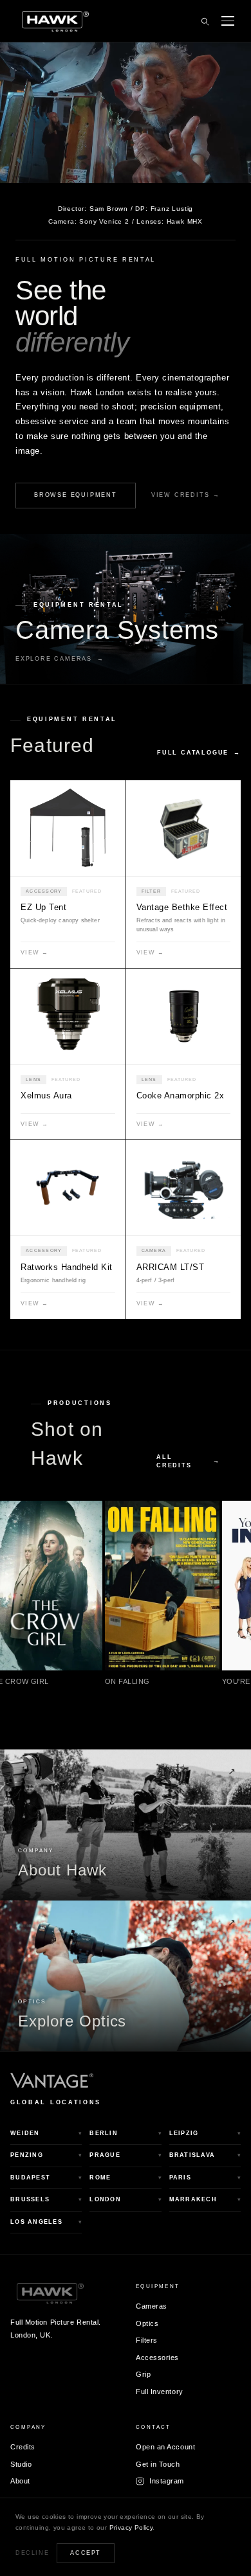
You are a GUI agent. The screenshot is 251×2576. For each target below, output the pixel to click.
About (20, 2481)
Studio (21, 2464)
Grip (143, 2374)
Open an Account (165, 2447)
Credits (23, 2447)
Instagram (167, 2481)
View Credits (186, 495)
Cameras (152, 2306)
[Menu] (228, 21)
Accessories (157, 2357)
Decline (32, 2553)
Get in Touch (158, 2464)
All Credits (188, 1461)
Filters (147, 2340)
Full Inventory (160, 2391)
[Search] (205, 21)
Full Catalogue (199, 753)
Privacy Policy (131, 2527)
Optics (147, 2323)
